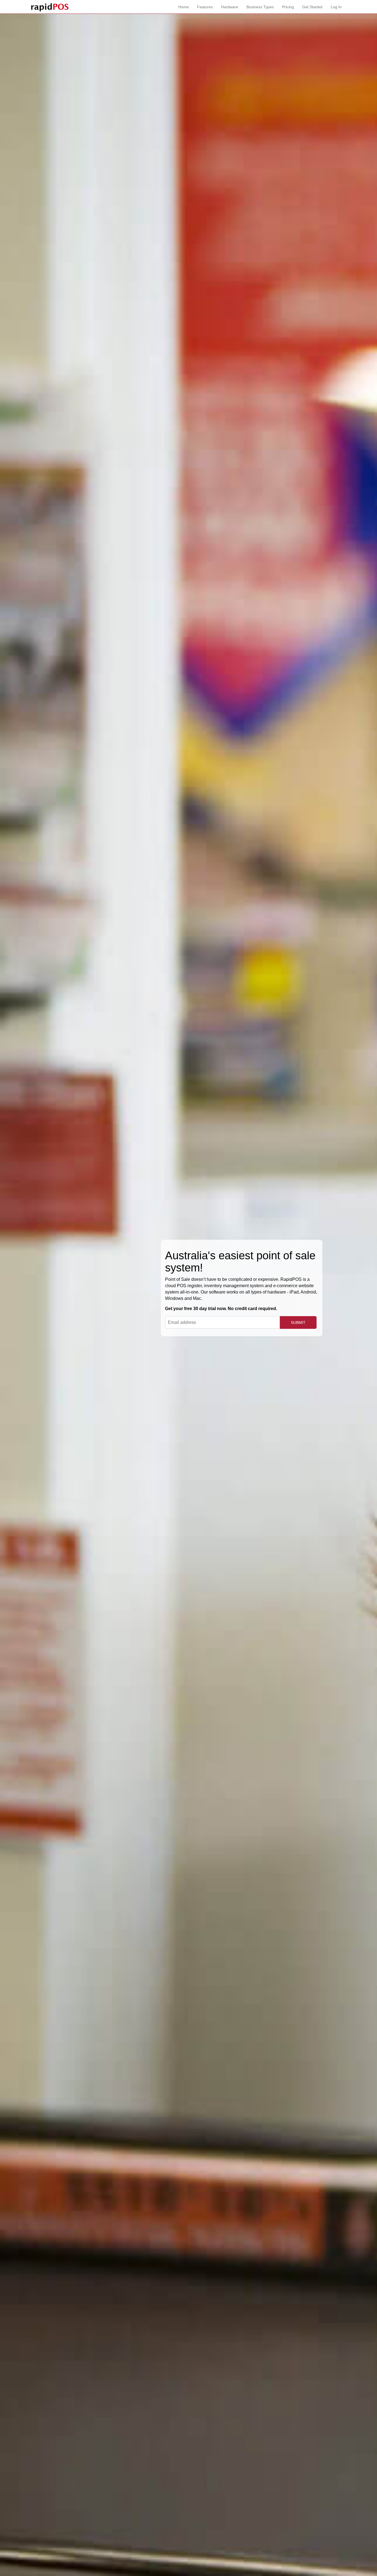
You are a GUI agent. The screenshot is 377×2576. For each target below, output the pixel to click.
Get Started (312, 7)
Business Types (260, 7)
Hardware (230, 7)
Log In (336, 7)
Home (184, 7)
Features (205, 7)
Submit (298, 1322)
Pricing (288, 7)
